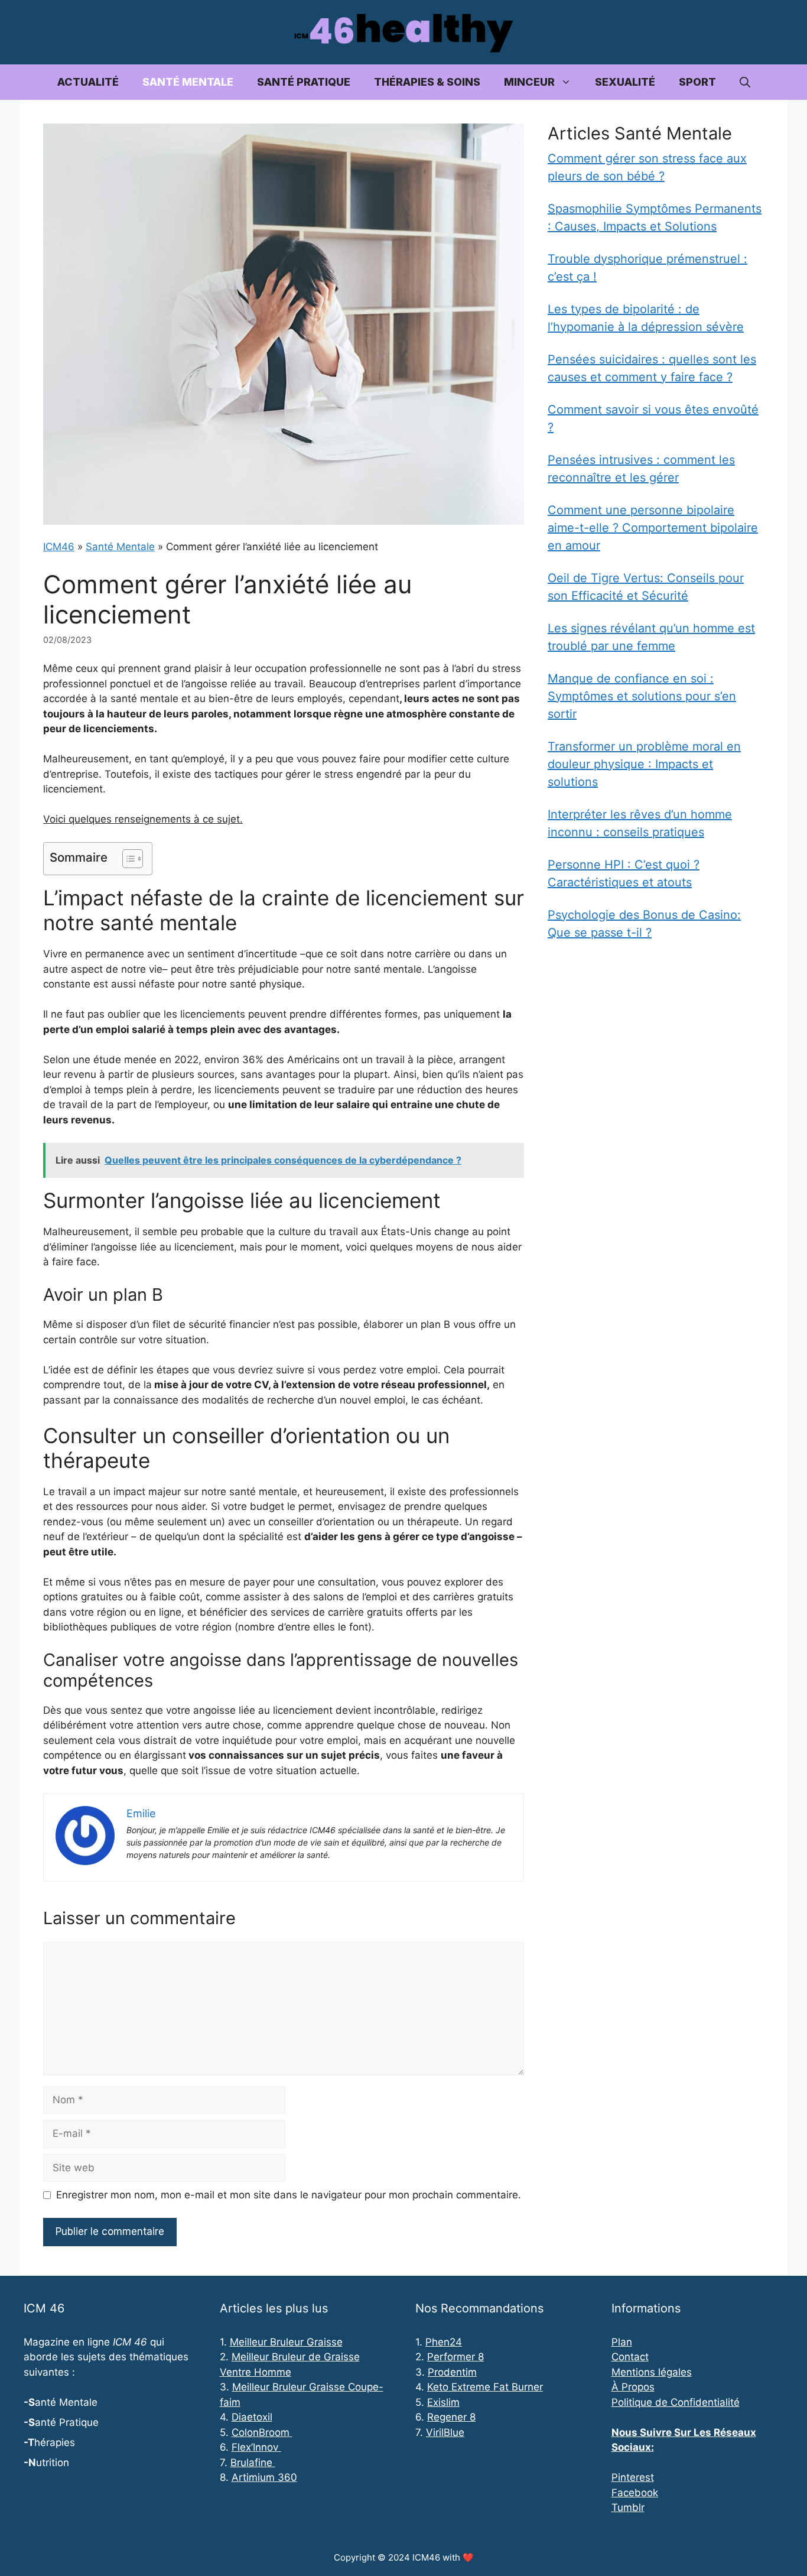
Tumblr (628, 2507)
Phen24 (444, 2342)
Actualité (88, 82)
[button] (745, 82)
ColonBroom (262, 2432)
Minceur (529, 82)
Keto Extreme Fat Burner (485, 2387)
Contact (630, 2357)
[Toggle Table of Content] (127, 859)
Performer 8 (455, 2357)
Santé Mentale (188, 82)
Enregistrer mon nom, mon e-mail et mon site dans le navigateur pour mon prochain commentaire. (289, 2195)
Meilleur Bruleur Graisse (286, 2342)
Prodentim (452, 2372)
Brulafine (253, 2463)
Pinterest (633, 2477)
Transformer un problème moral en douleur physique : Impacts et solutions (644, 764)
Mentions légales (652, 2372)
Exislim (443, 2402)
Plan (622, 2342)
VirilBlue (445, 2432)
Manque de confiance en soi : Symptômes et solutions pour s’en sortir (642, 696)
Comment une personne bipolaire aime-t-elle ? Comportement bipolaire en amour (653, 528)
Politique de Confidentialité (676, 2402)
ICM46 (59, 547)
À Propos (633, 2387)
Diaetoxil (252, 2417)
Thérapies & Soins (427, 82)
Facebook (635, 2493)
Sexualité (625, 82)
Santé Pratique (304, 82)
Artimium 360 (264, 2477)
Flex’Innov (256, 2447)
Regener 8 (451, 2417)
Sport (697, 82)
